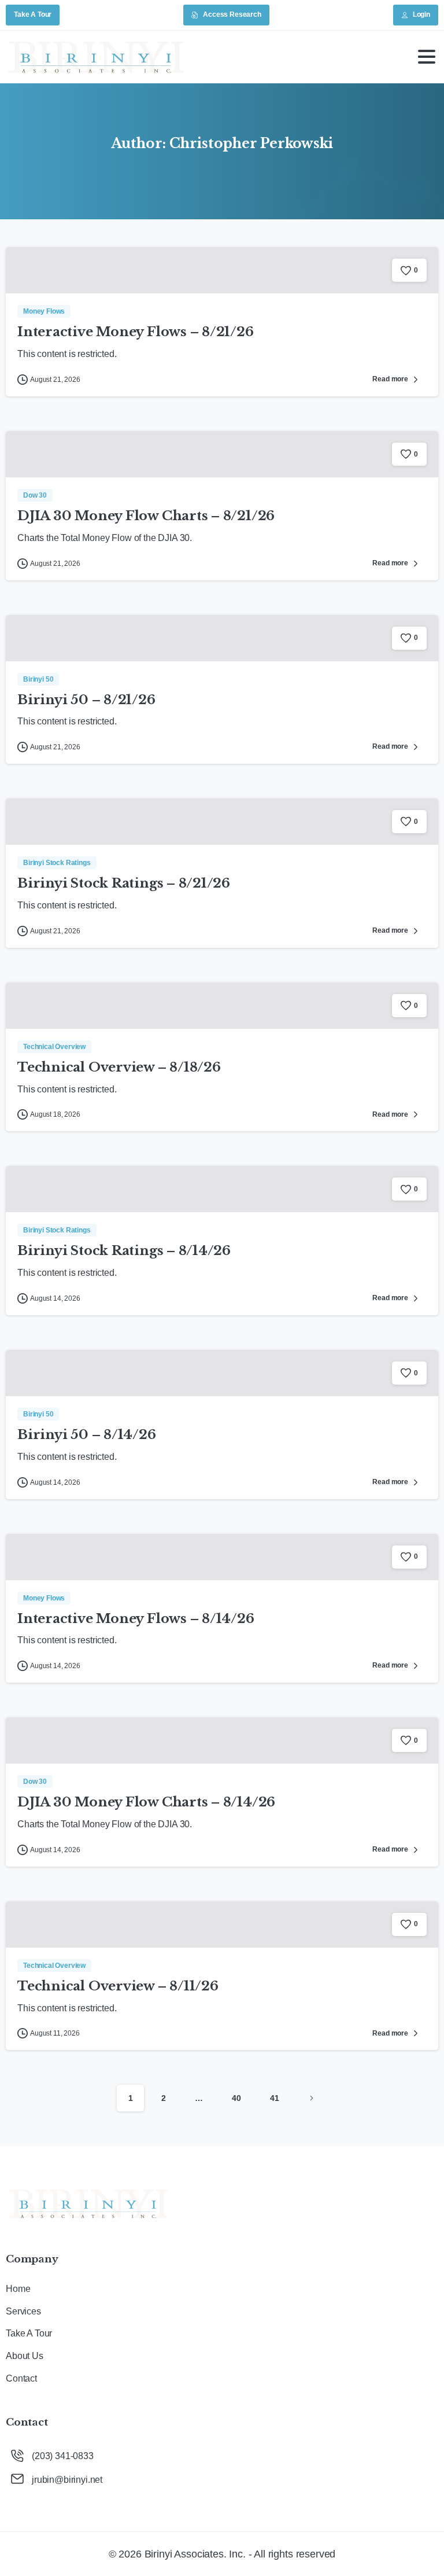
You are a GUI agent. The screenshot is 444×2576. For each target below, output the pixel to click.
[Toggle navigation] (427, 57)
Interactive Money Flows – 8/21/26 (136, 332)
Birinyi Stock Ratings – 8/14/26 (124, 1250)
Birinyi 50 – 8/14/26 (87, 1434)
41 (275, 2098)
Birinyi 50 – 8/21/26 (86, 700)
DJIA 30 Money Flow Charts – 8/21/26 (146, 516)
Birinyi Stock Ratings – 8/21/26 (124, 883)
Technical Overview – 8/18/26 (119, 1067)
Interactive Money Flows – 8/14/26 (136, 1618)
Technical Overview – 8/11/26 (118, 1986)
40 (236, 2098)
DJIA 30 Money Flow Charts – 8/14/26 (146, 1802)
